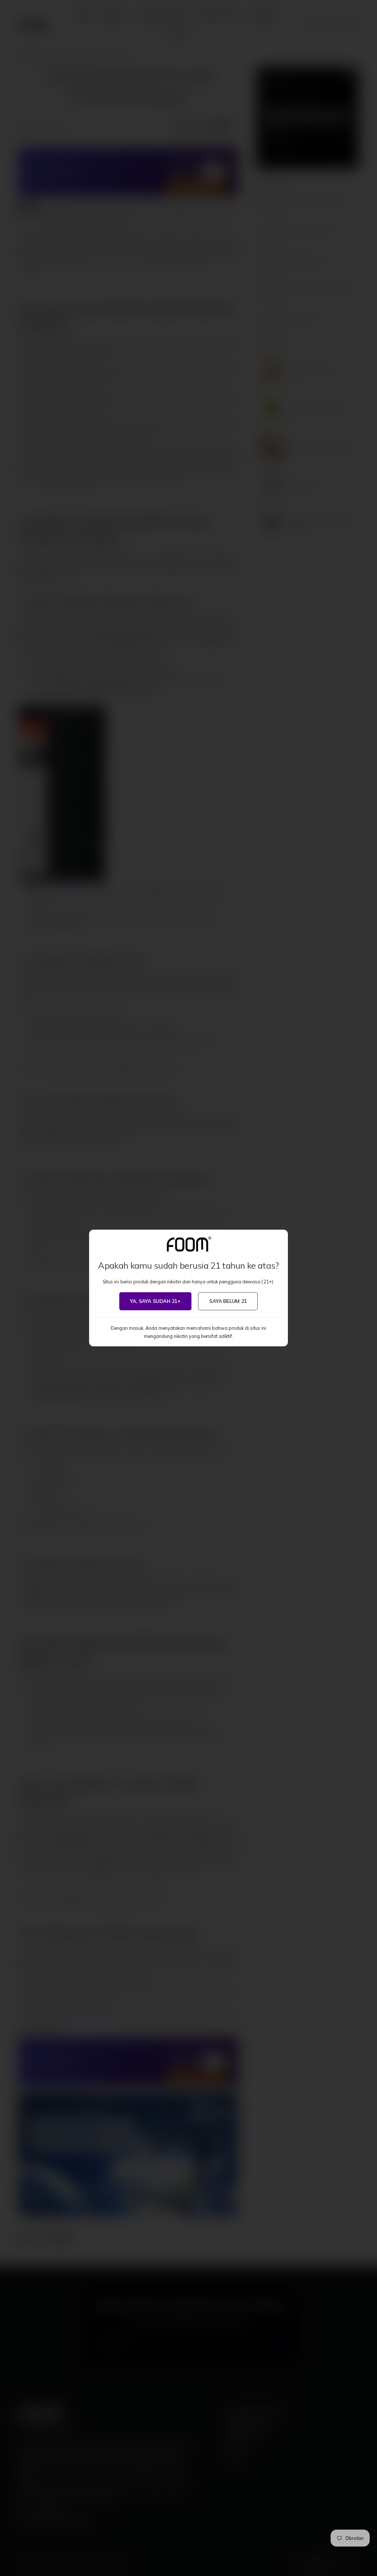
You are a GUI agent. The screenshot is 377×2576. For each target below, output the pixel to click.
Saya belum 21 (228, 1301)
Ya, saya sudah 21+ (155, 1301)
